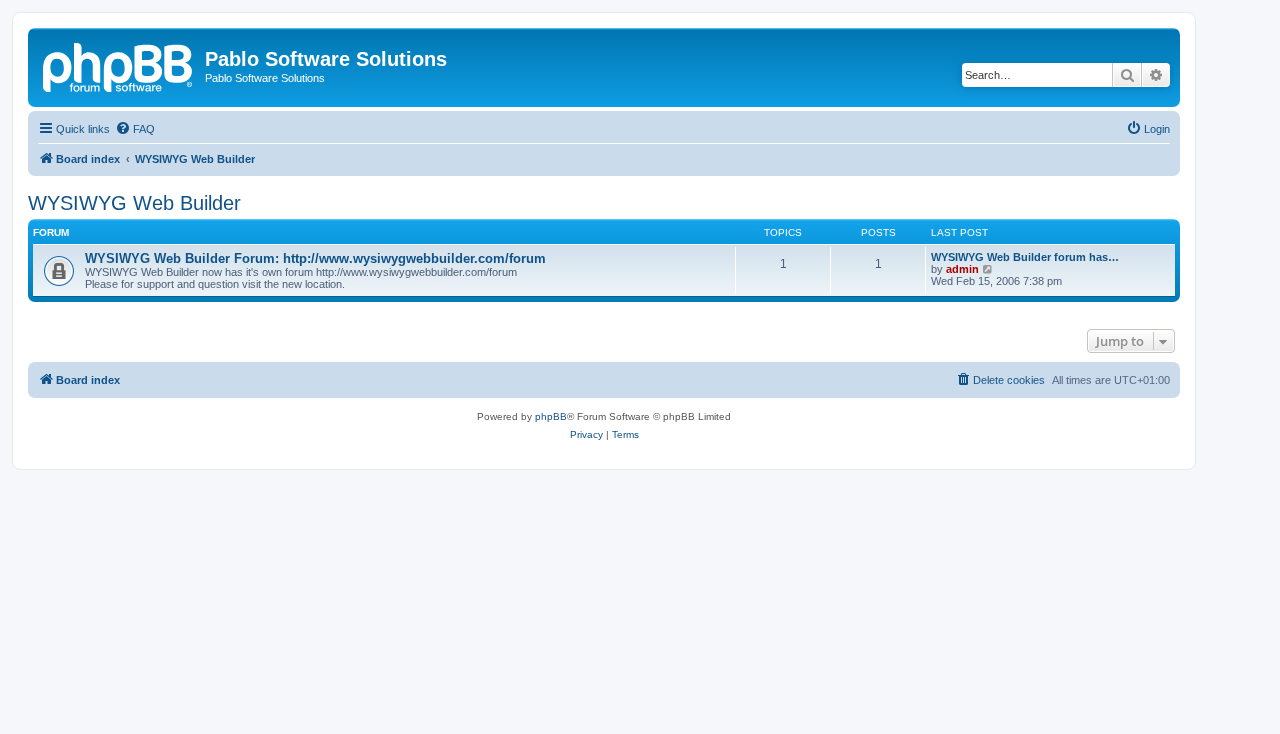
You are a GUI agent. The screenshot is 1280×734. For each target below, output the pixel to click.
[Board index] (119, 65)
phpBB (551, 416)
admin (962, 269)
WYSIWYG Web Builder (134, 203)
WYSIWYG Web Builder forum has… (1025, 257)
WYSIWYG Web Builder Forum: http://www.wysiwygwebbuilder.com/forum (315, 258)
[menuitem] (135, 129)
